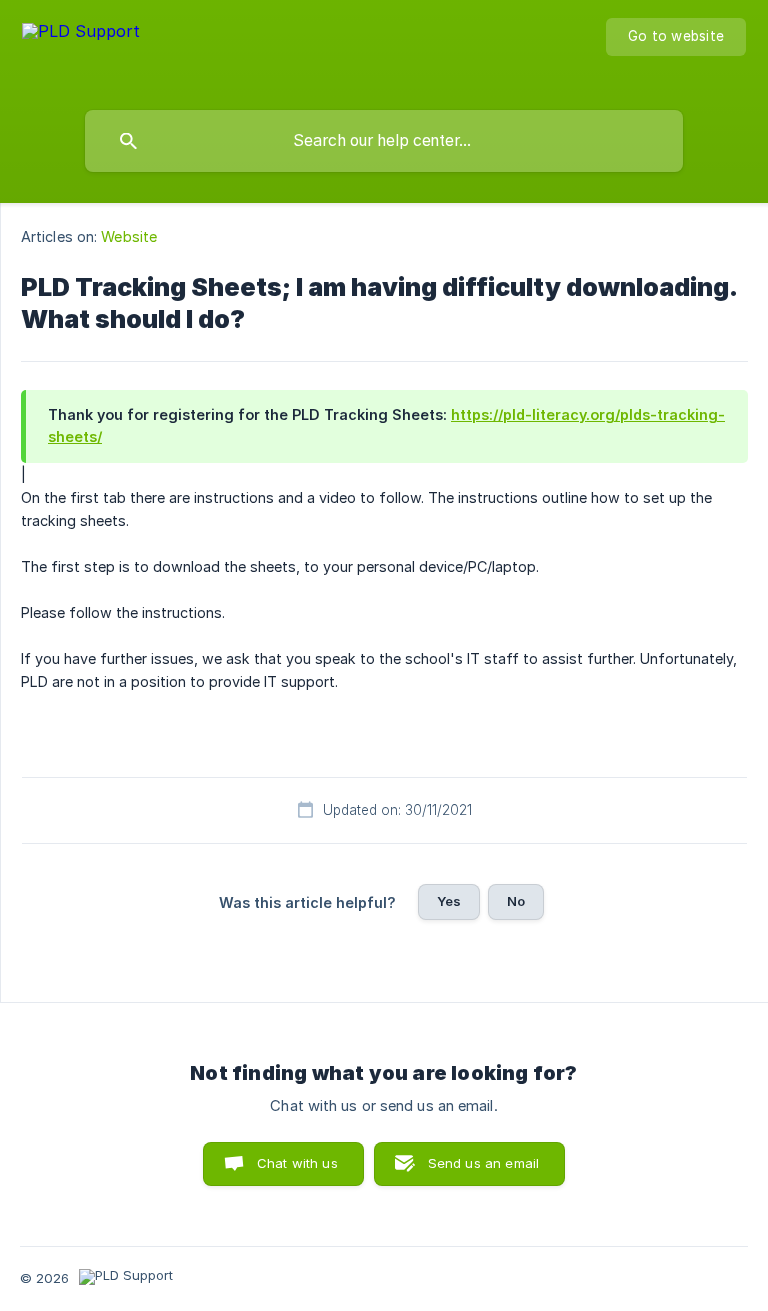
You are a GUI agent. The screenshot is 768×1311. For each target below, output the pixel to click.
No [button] (516, 901)
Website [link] (129, 236)
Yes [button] (449, 901)
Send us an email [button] (483, 1163)
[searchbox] (384, 141)
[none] (81, 50)
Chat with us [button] (297, 1163)
